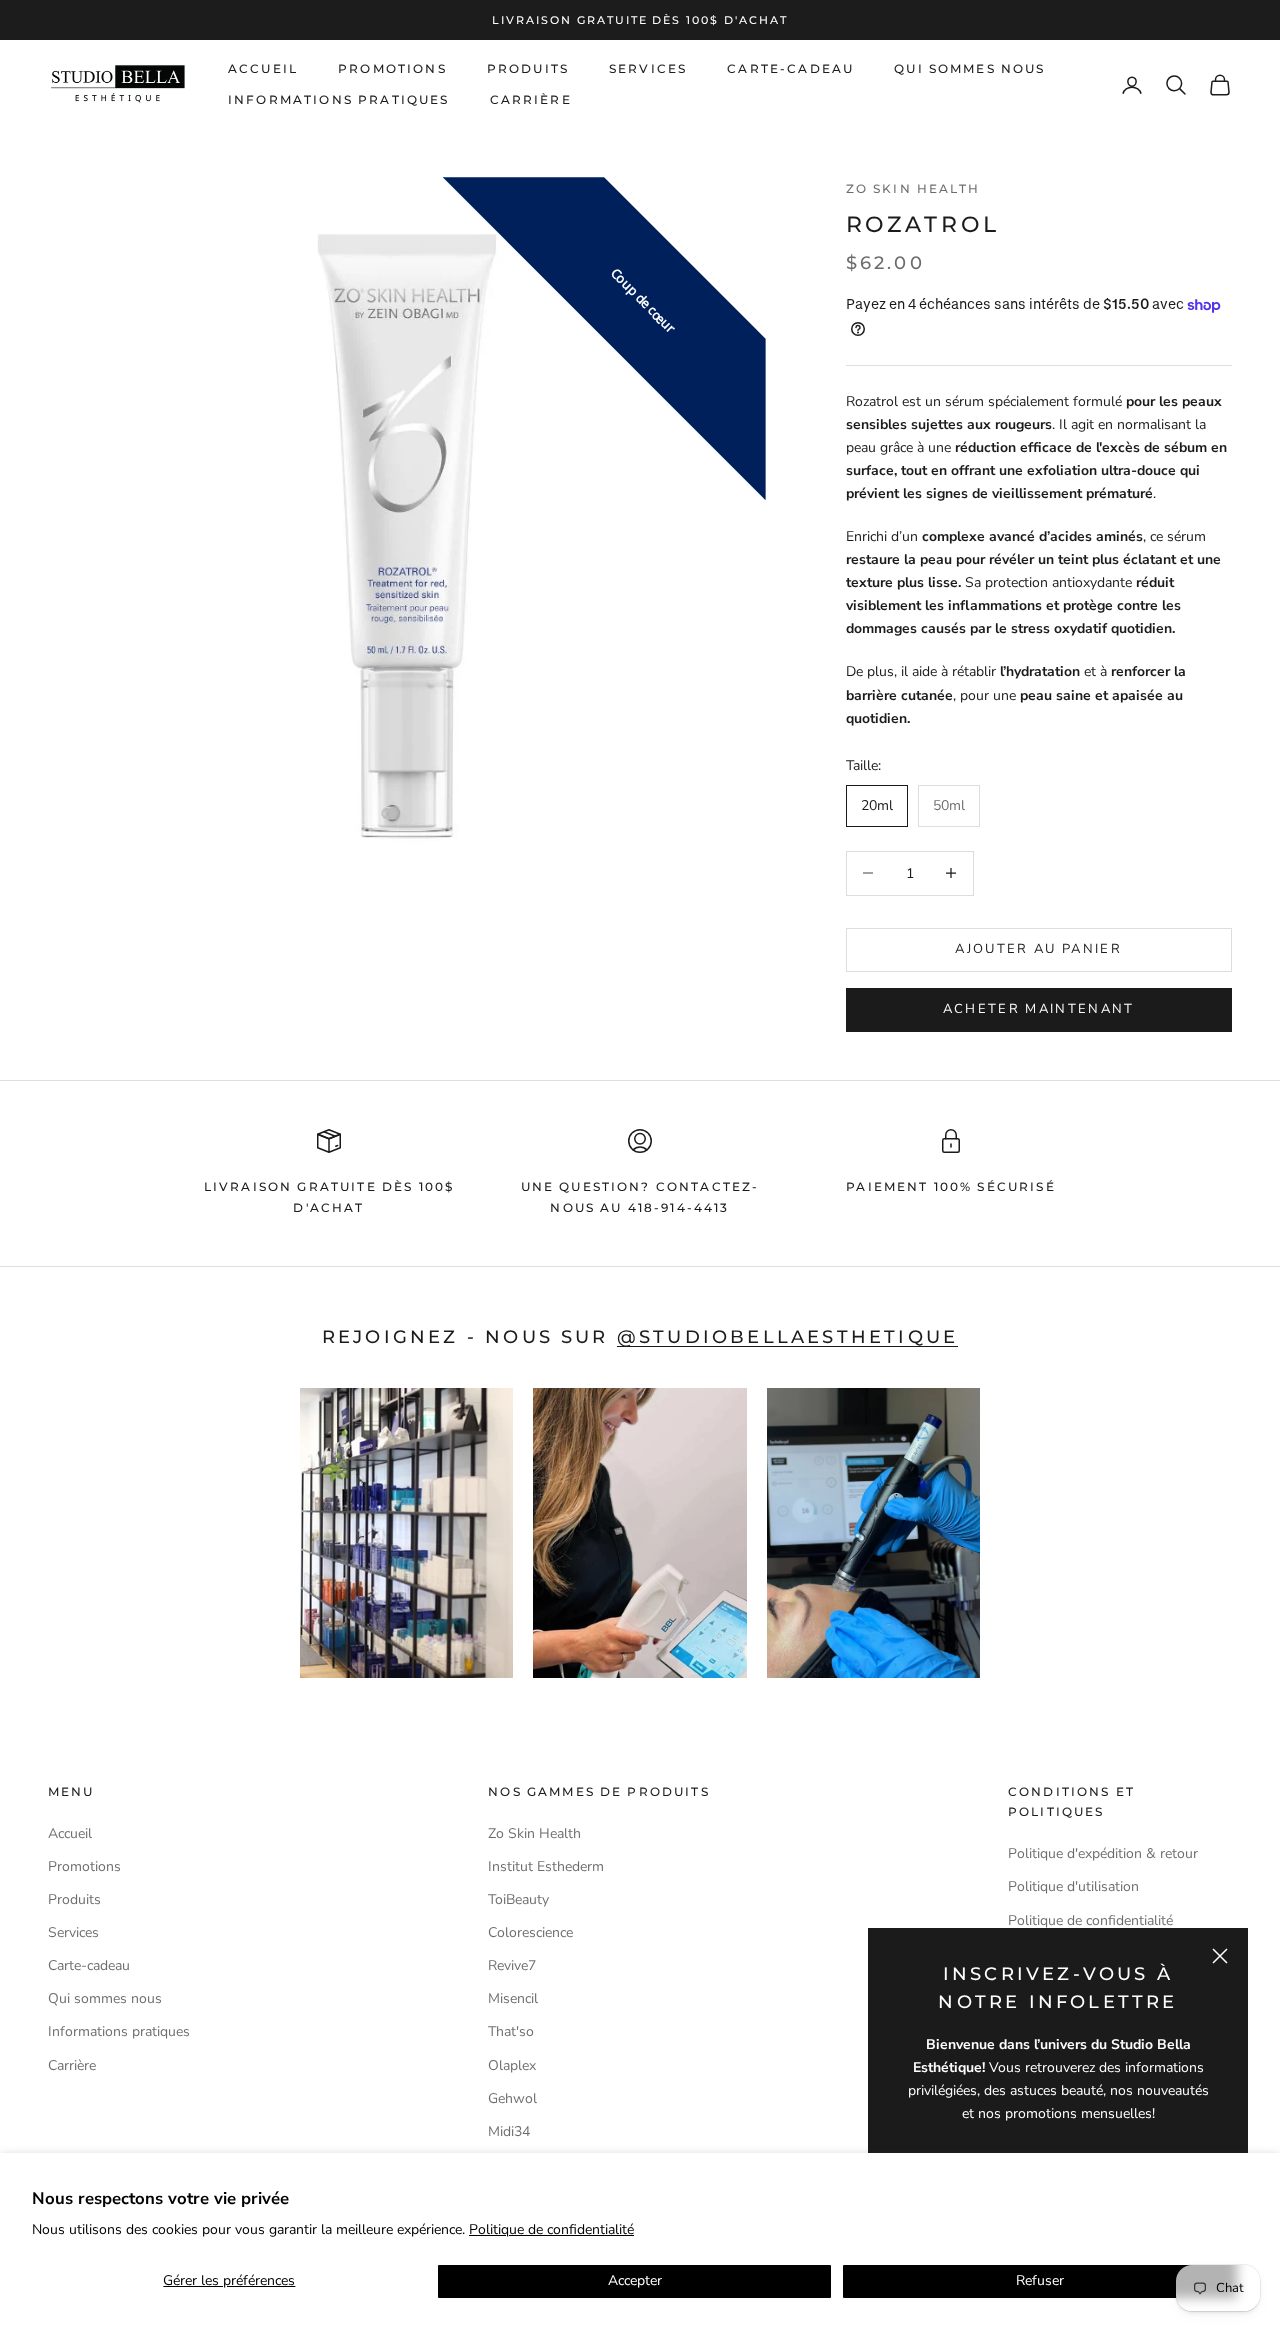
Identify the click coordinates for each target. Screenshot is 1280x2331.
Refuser (1040, 2280)
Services (648, 68)
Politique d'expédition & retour (1103, 1853)
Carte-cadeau (790, 68)
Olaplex (512, 2065)
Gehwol (512, 2098)
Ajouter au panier (1038, 949)
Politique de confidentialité (551, 2229)
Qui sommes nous (969, 68)
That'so (511, 2031)
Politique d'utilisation (1073, 1886)
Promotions (392, 68)
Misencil (513, 1998)
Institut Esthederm (546, 1866)
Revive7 (512, 1965)
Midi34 (509, 2131)
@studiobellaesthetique (787, 1336)
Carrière (531, 99)
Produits (528, 68)
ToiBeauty (518, 1899)
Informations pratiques (339, 99)
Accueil (263, 68)
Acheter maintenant (1039, 1009)
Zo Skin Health (534, 1833)
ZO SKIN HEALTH (913, 188)
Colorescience (530, 1932)
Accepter (635, 2280)
